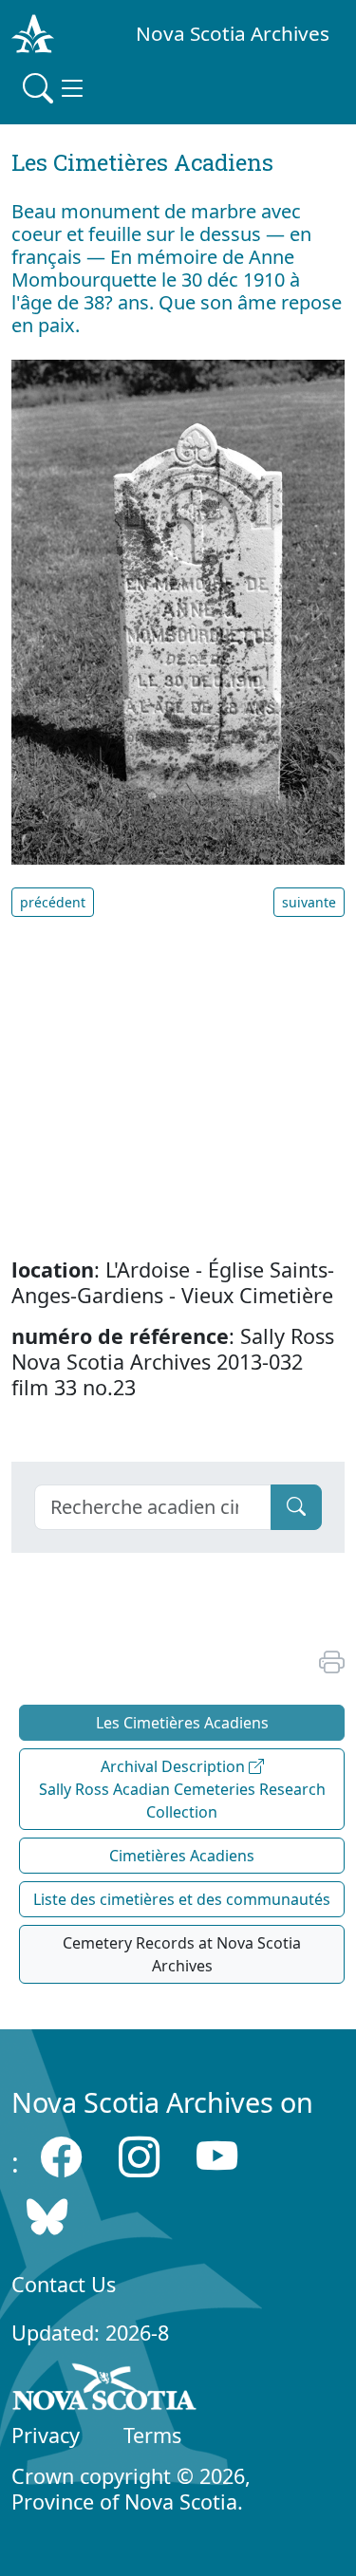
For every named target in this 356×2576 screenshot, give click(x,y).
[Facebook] (61, 2157)
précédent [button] (53, 902)
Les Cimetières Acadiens (182, 1723)
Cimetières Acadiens (182, 1856)
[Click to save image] (178, 610)
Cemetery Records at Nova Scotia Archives (182, 1954)
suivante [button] (309, 902)
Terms (152, 2435)
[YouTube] (217, 2157)
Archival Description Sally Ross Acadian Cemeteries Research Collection (182, 1789)
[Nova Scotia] (105, 2390)
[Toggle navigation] (55, 88)
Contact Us (64, 2284)
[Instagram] (139, 2157)
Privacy (46, 2435)
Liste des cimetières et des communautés (182, 1899)
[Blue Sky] (47, 2217)
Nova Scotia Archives (233, 33)
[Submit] (296, 1507)
